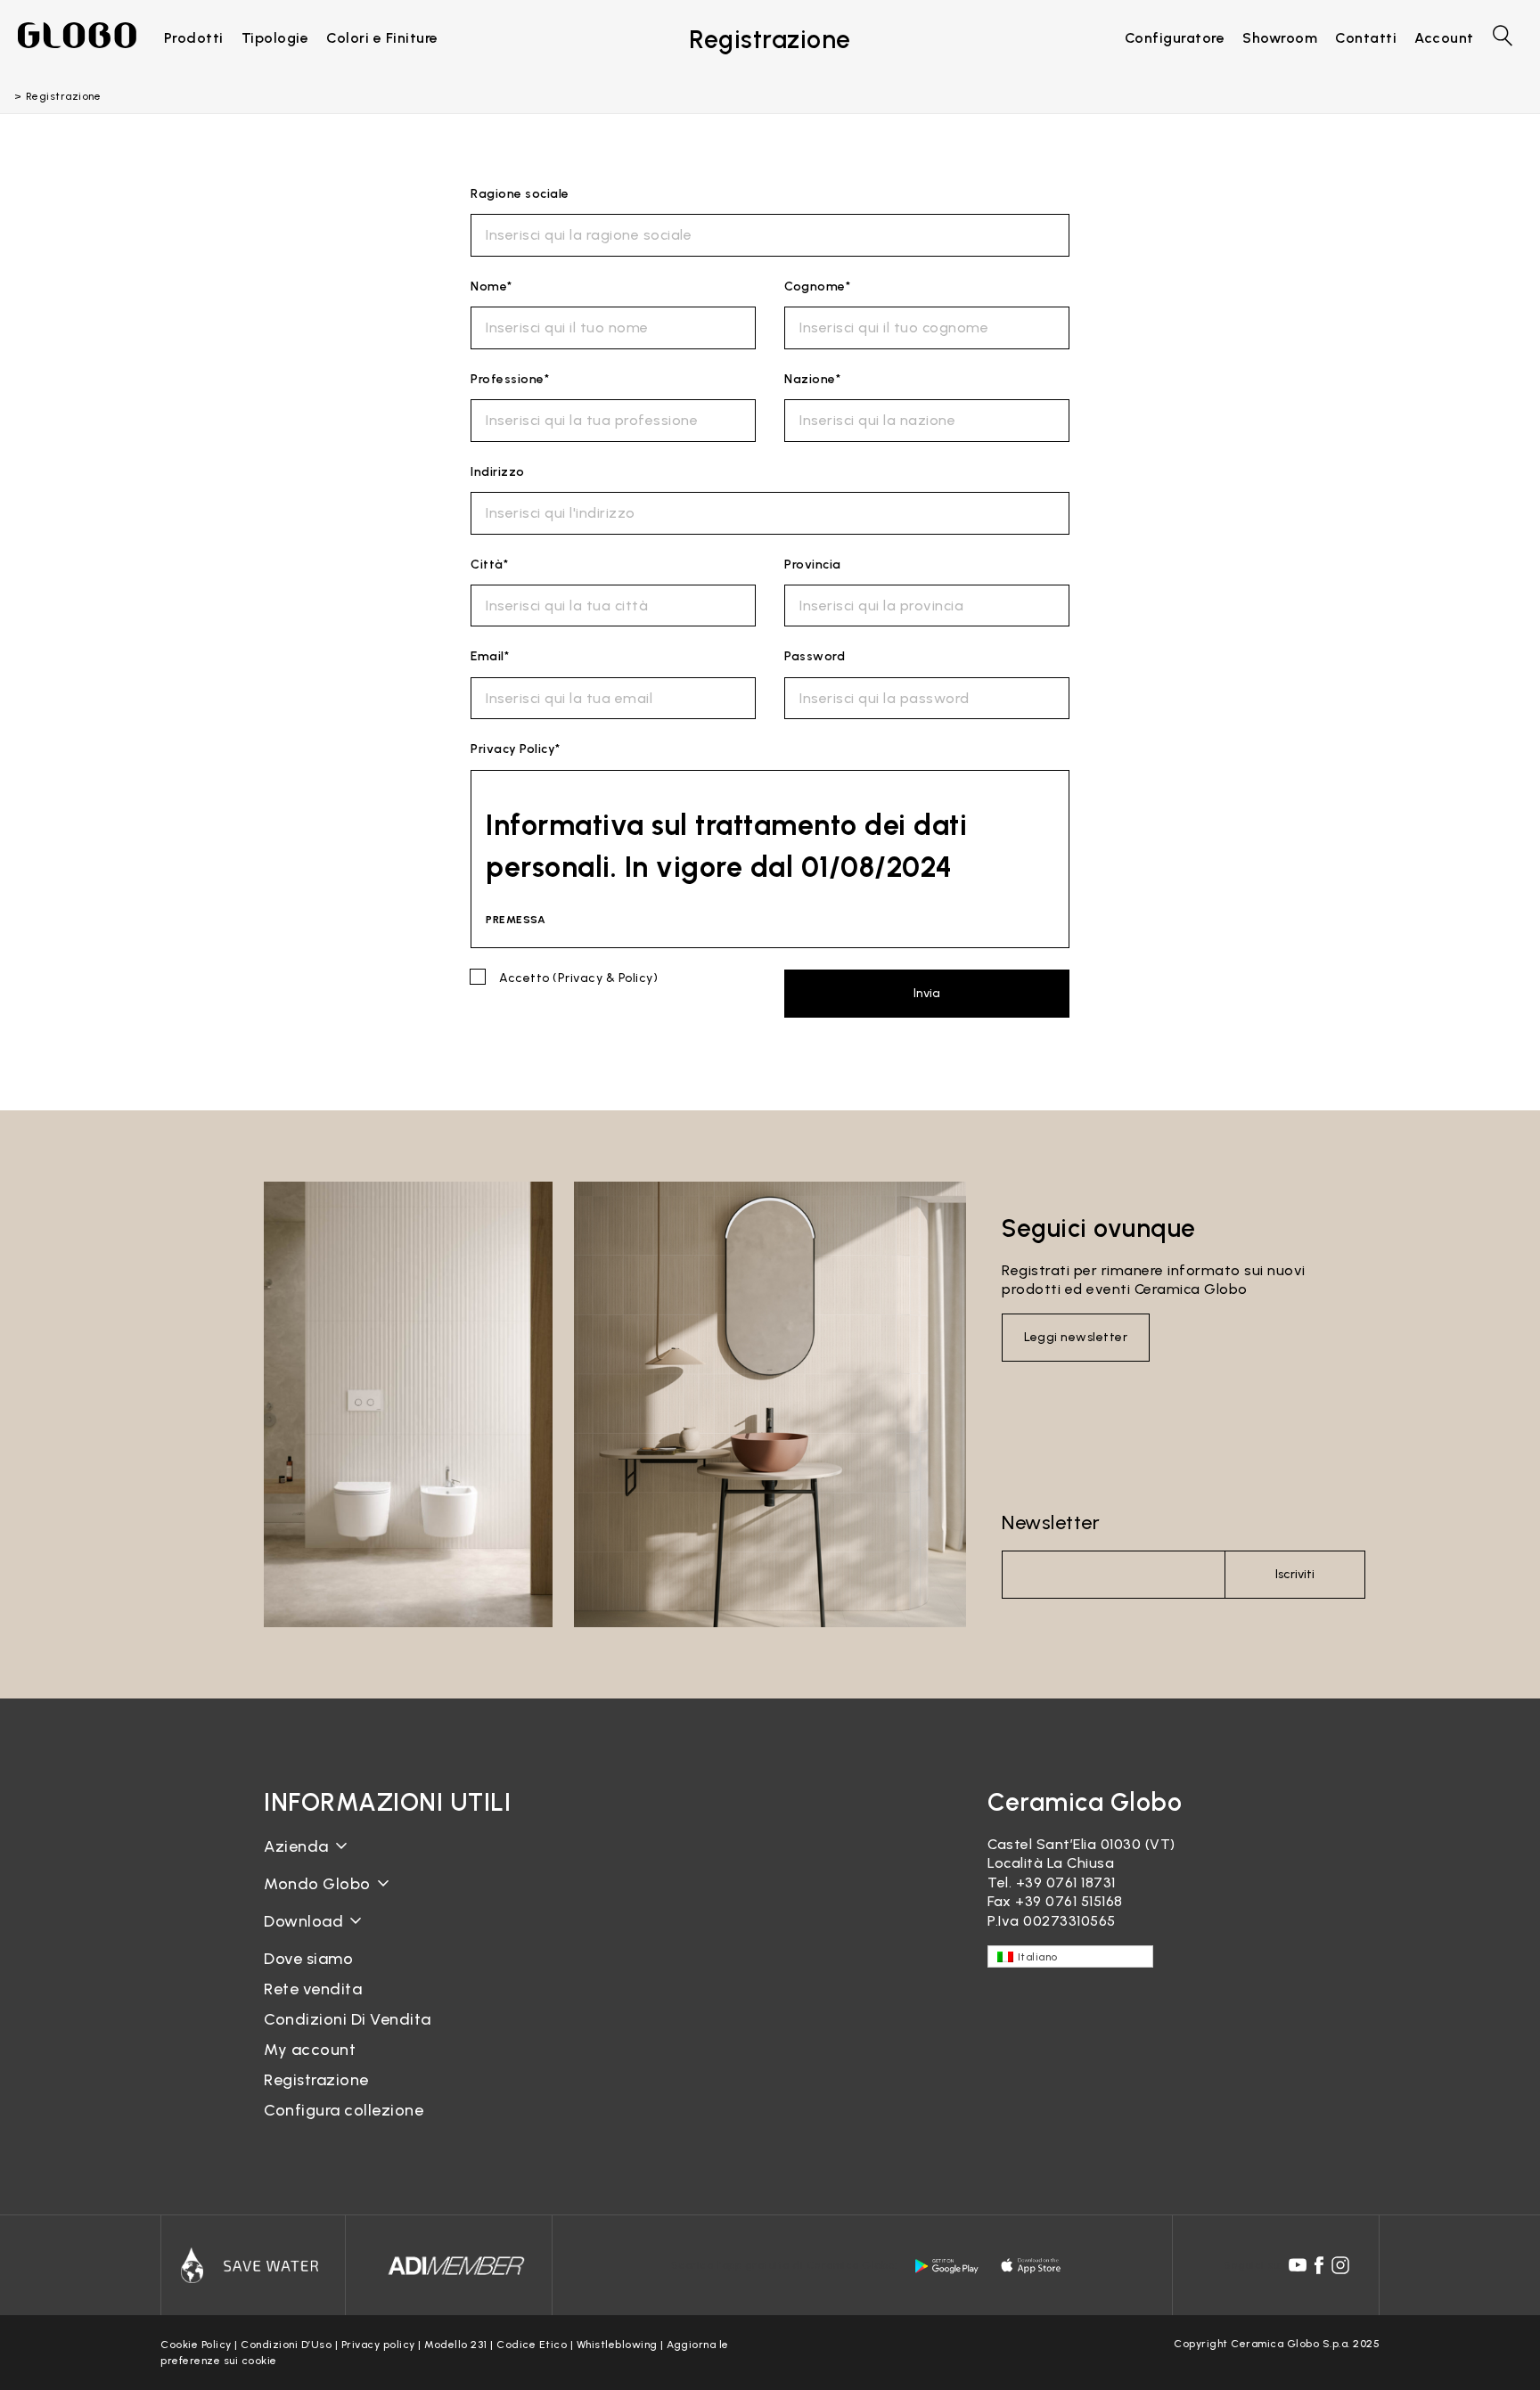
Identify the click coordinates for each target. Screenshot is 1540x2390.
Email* (490, 656)
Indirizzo (498, 472)
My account (310, 2050)
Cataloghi (298, 1935)
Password (815, 656)
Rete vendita (313, 1989)
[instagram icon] (1340, 2265)
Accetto (578, 978)
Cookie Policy (196, 2345)
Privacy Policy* (516, 749)
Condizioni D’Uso (286, 2345)
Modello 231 (456, 2345)
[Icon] (253, 2265)
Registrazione (316, 2080)
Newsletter (1051, 1522)
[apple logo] (1032, 2266)
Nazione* (812, 379)
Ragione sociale (520, 194)
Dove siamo (308, 1959)
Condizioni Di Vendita (348, 2019)
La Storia (296, 1860)
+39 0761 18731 (1066, 1883)
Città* (489, 565)
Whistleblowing (617, 2345)
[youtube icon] (1298, 2265)
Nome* (491, 286)
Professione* (510, 379)
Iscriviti (1295, 1574)
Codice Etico (532, 2345)
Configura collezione (344, 2110)
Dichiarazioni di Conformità (360, 1949)
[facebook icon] (1319, 2265)
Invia (927, 993)
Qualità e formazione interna (367, 1927)
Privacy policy (378, 2345)
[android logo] (946, 2266)
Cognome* (817, 286)
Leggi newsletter (1076, 1337)
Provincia (813, 565)
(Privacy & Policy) (605, 978)
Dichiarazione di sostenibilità (364, 1898)
